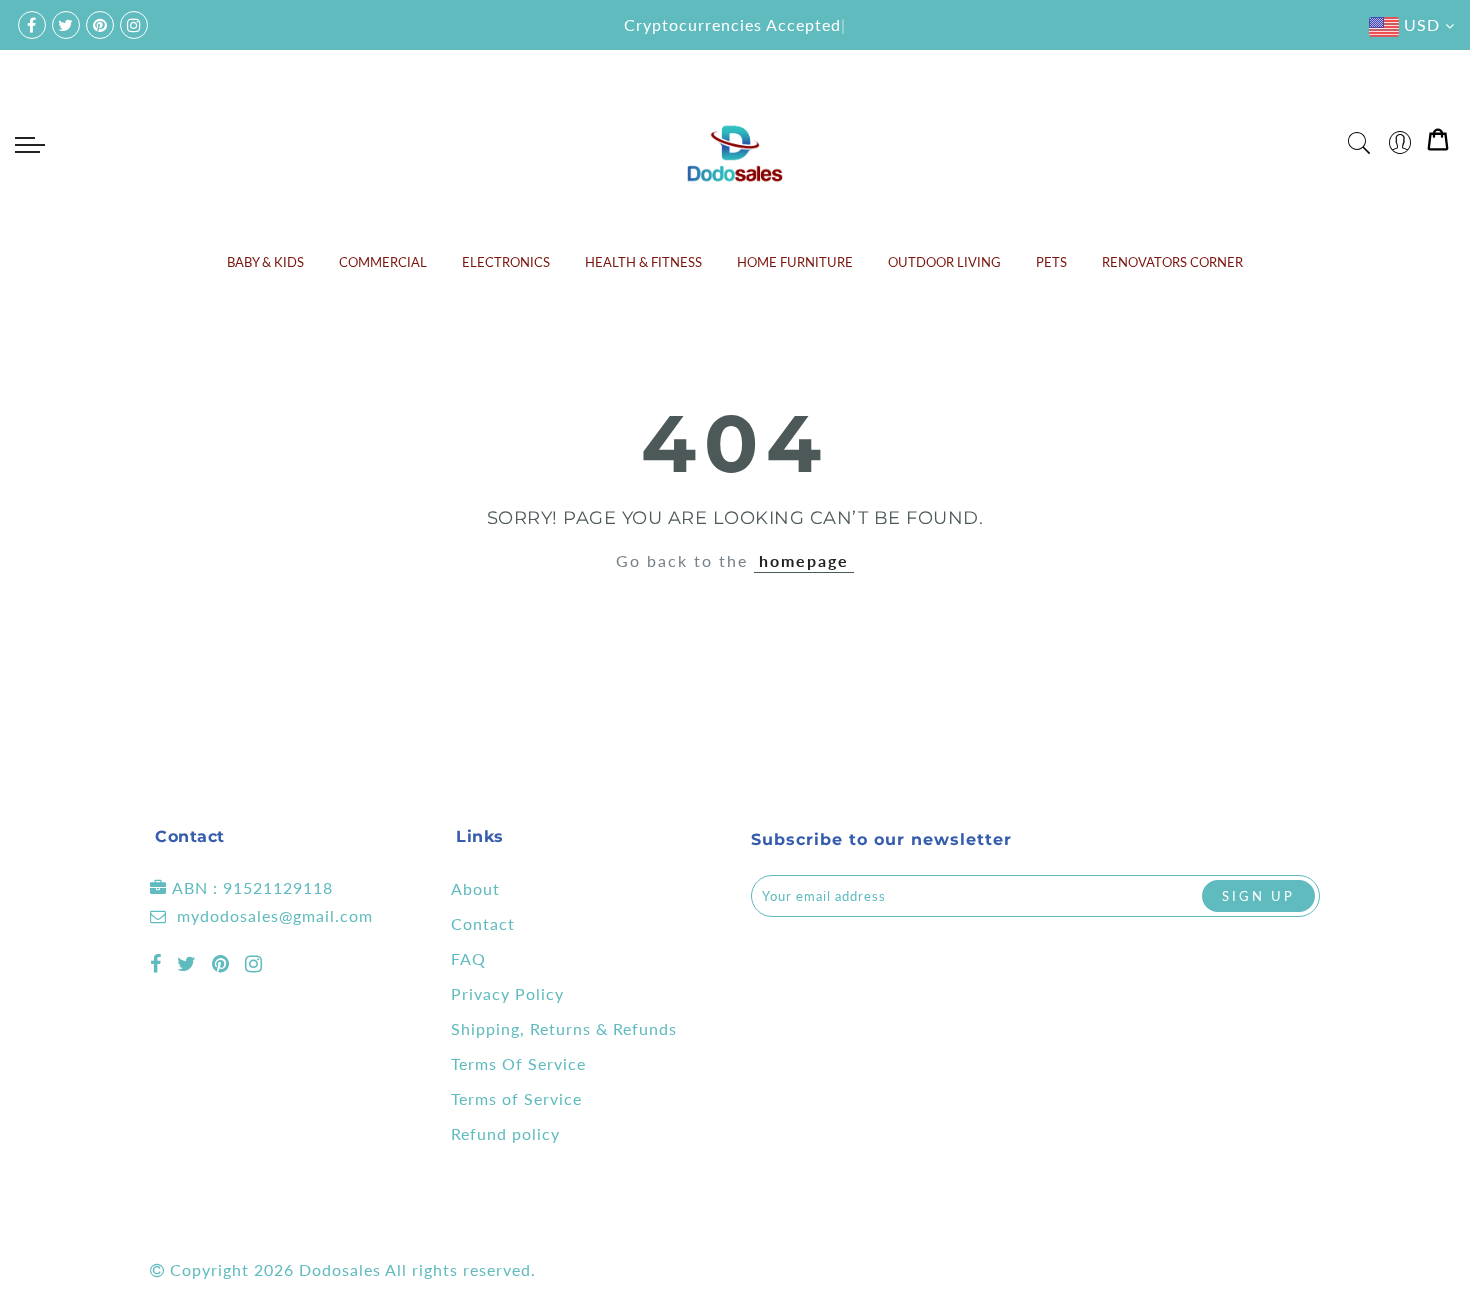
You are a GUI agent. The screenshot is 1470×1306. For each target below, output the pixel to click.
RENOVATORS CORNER (1172, 262)
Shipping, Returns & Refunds (564, 1028)
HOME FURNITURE (795, 262)
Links (480, 836)
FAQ (468, 958)
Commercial (383, 262)
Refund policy (505, 1133)
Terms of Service (516, 1098)
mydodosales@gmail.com (275, 915)
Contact (483, 923)
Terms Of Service (518, 1063)
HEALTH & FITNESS (643, 262)
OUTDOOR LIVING (944, 262)
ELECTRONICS (506, 262)
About (475, 888)
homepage (804, 560)
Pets (1051, 262)
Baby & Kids (265, 262)
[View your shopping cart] (1438, 143)
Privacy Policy (507, 993)
